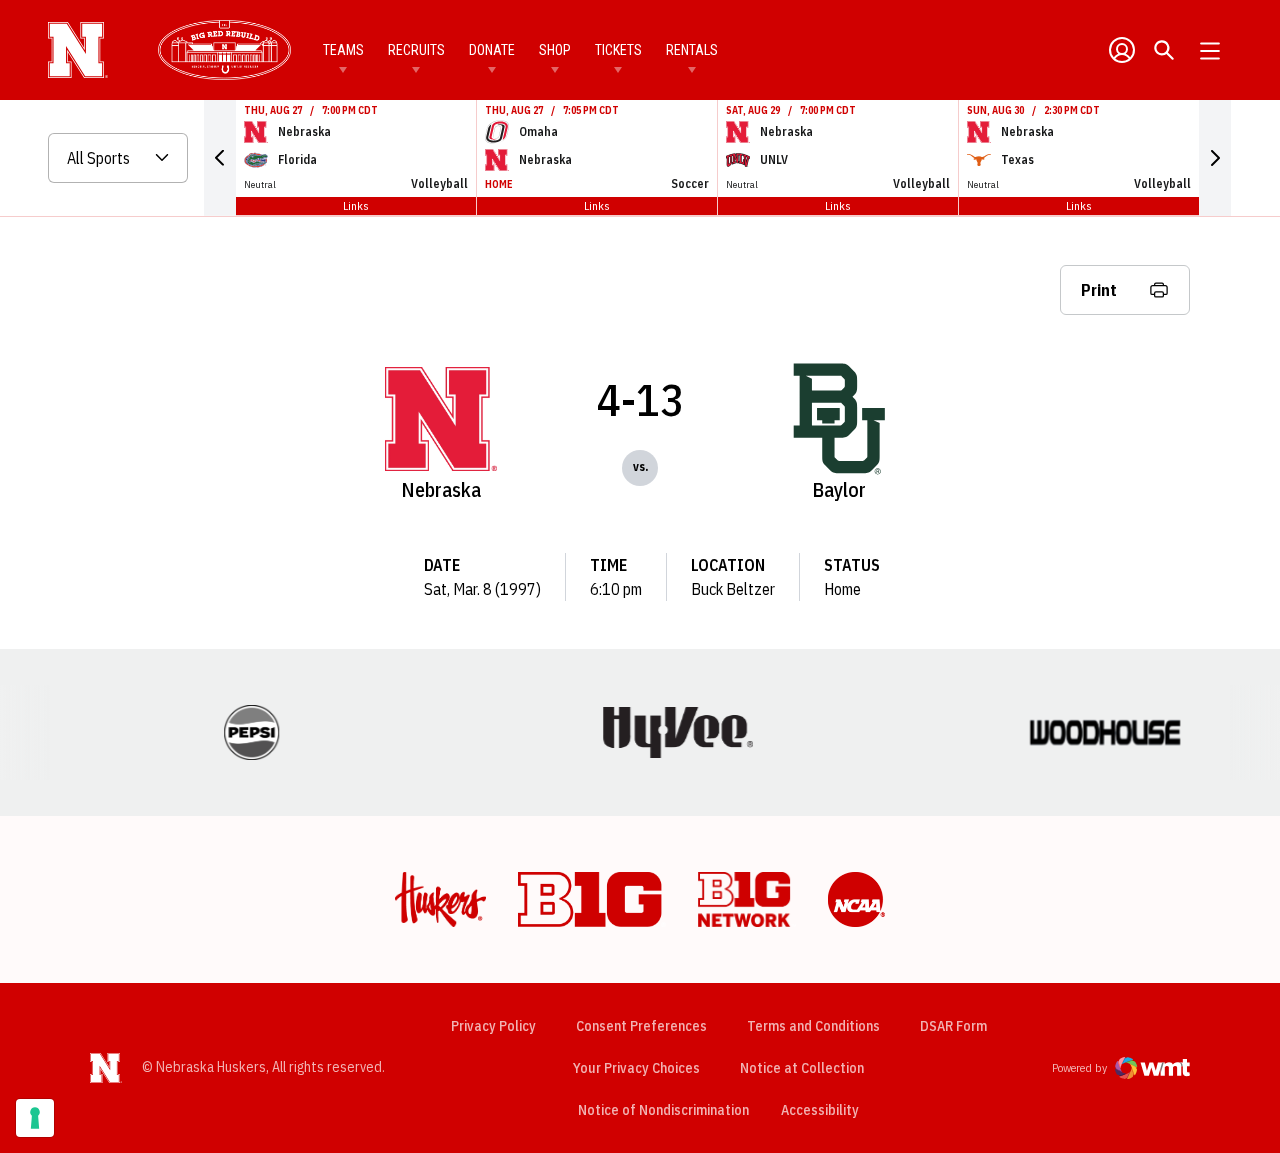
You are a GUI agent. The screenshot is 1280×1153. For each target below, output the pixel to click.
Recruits (416, 50)
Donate (492, 50)
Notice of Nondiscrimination (663, 1110)
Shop (555, 50)
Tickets (618, 50)
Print (1099, 290)
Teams (343, 50)
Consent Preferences (641, 1026)
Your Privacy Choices (636, 1068)
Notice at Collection (802, 1068)
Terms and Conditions (813, 1026)
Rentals (692, 50)
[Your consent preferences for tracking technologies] (35, 1118)
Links (356, 205)
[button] (220, 158)
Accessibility (820, 1109)
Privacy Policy (493, 1026)
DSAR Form (953, 1026)
